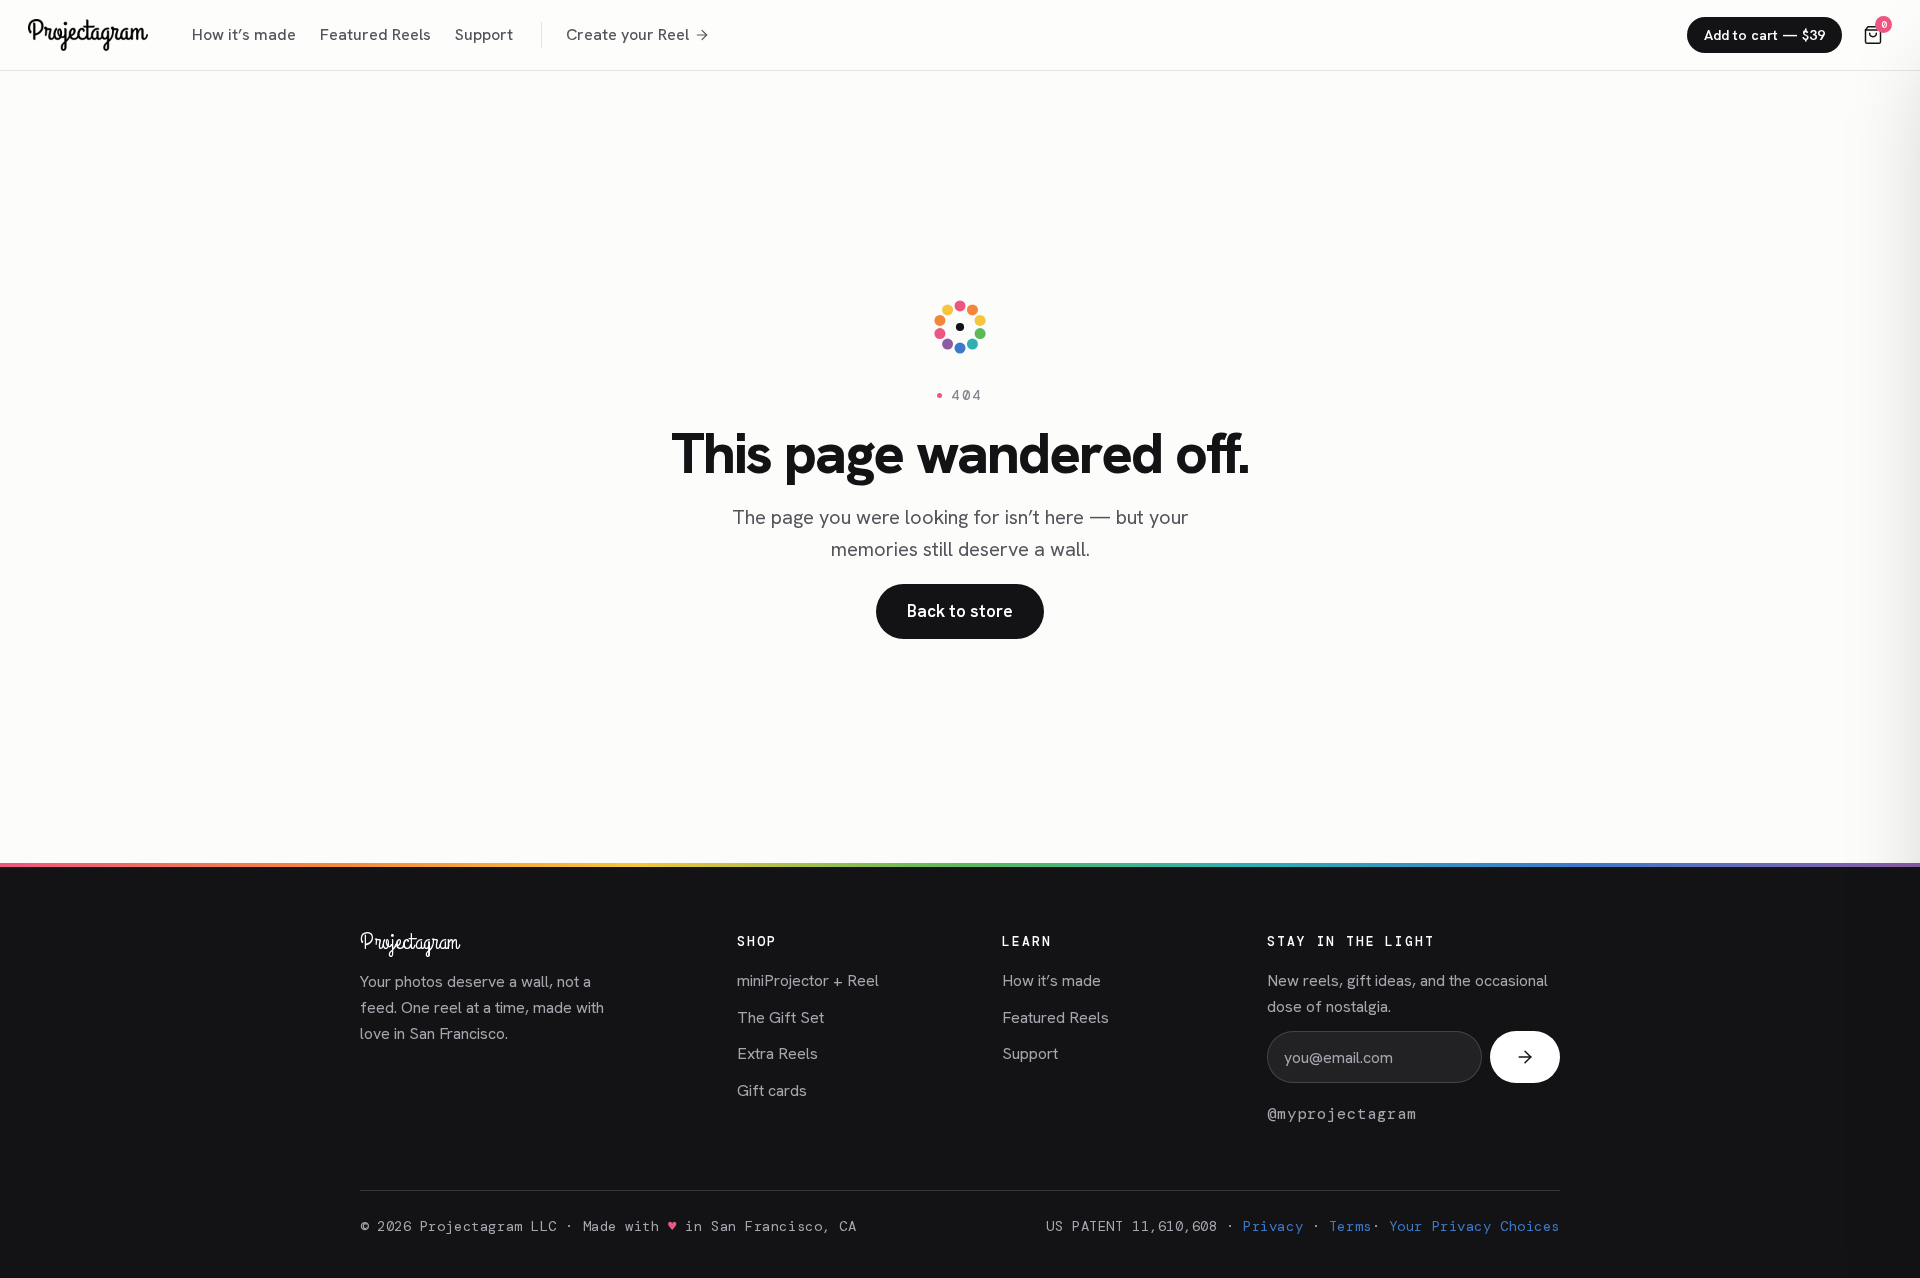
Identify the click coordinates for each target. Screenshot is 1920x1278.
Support (484, 34)
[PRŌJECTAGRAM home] (88, 35)
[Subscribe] (1525, 1057)
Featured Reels (375, 34)
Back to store (960, 611)
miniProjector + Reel (808, 980)
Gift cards (772, 1090)
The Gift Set (780, 1017)
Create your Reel (627, 34)
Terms (1350, 1226)
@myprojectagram (1342, 1113)
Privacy (1273, 1226)
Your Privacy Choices (1474, 1226)
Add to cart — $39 (1764, 35)
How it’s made (244, 34)
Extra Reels (777, 1053)
